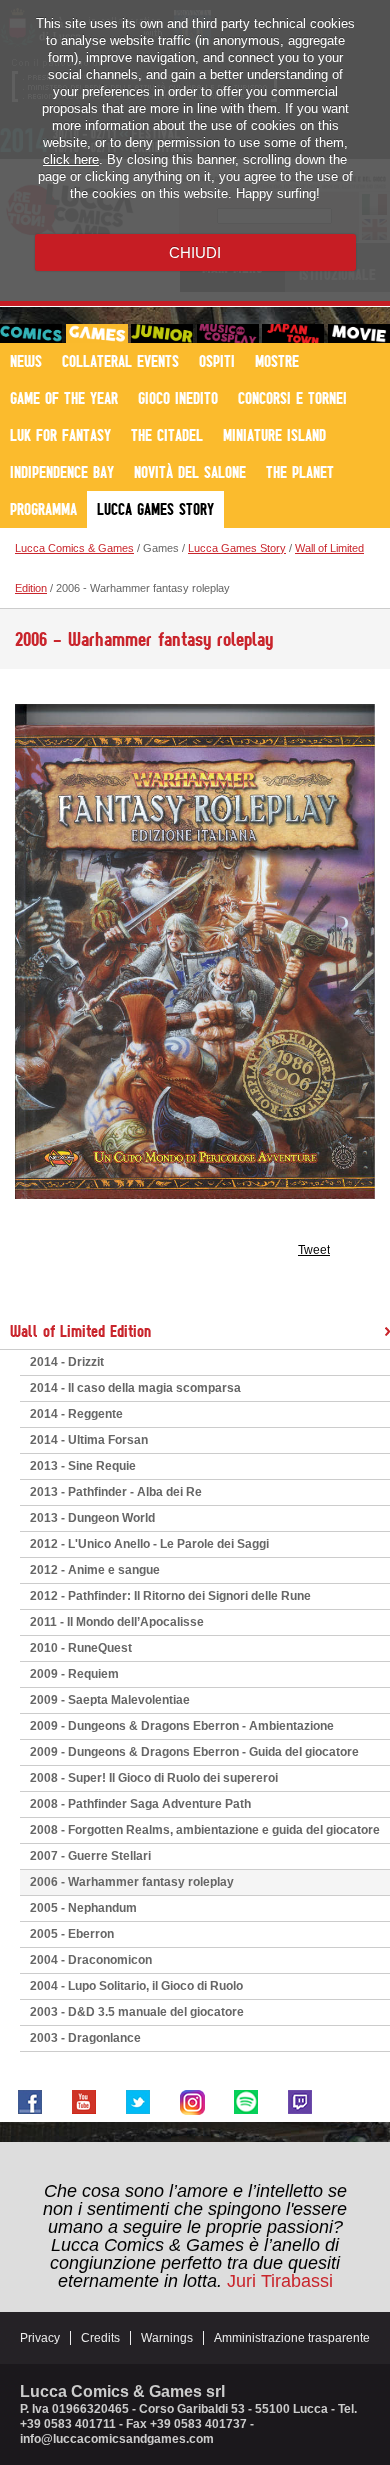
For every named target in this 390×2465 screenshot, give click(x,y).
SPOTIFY (246, 2102)
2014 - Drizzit (67, 1362)
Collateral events (120, 361)
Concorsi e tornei (292, 398)
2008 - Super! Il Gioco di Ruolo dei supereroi (154, 1778)
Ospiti (217, 361)
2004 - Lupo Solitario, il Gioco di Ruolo (136, 1986)
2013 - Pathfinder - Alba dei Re (116, 1492)
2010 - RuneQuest (81, 1648)
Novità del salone (190, 472)
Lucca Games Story (155, 509)
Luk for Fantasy (60, 435)
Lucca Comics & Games (74, 548)
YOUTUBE (84, 2102)
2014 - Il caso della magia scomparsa (135, 1388)
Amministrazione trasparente (292, 2338)
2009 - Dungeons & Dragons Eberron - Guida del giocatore (194, 1752)
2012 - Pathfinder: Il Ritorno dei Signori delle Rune (170, 1596)
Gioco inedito (178, 398)
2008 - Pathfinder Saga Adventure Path (140, 1804)
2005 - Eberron (72, 1934)
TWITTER (138, 2102)
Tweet (314, 1250)
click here (71, 159)
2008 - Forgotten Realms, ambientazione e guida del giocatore (205, 1830)
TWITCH (300, 2102)
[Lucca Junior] (162, 333)
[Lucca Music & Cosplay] (228, 333)
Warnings (167, 2338)
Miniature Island (274, 435)
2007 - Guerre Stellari (90, 1856)
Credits (100, 2338)
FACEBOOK (30, 2102)
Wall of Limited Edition (80, 1331)
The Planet (300, 472)
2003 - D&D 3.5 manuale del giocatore (137, 2012)
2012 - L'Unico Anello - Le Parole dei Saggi (149, 1544)
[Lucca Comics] (31, 333)
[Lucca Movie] (359, 333)
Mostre (277, 361)
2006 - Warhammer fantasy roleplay (132, 1882)
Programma (43, 509)
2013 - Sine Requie (83, 1466)
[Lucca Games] (97, 333)
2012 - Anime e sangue (95, 1570)
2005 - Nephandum (83, 1908)
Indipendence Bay (62, 472)
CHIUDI (195, 252)
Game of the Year (64, 398)
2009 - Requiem (74, 1674)
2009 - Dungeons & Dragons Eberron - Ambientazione (182, 1726)
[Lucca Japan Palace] (293, 333)
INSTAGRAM (192, 2102)
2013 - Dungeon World (92, 1518)
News (26, 361)
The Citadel (167, 435)
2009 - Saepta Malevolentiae (110, 1700)
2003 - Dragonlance (85, 2038)
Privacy (40, 2338)
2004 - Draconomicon (91, 1960)
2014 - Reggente (76, 1414)
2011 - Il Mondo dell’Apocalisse (117, 1622)
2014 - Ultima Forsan (89, 1440)
